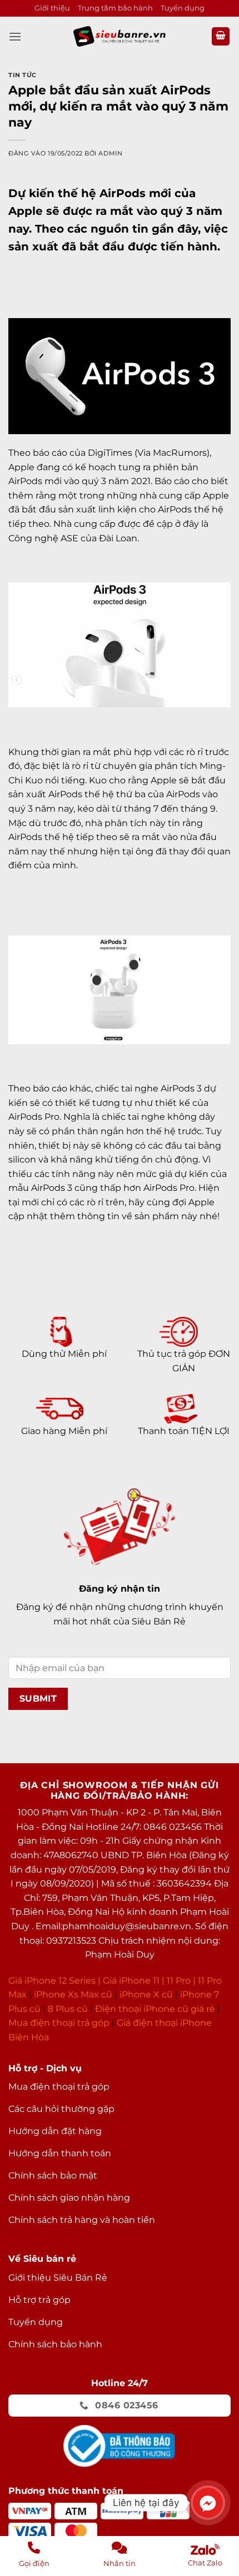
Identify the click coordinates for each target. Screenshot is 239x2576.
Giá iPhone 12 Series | (54, 1981)
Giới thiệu (52, 8)
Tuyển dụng (183, 8)
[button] (15, 36)
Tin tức (23, 75)
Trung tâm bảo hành (115, 8)
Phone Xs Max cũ (74, 1994)
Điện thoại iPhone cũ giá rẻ (155, 2009)
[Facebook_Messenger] (208, 2503)
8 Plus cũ (68, 2009)
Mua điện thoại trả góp (59, 2023)
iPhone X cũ (146, 1994)
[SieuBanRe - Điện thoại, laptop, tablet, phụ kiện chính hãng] (120, 36)
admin (110, 153)
